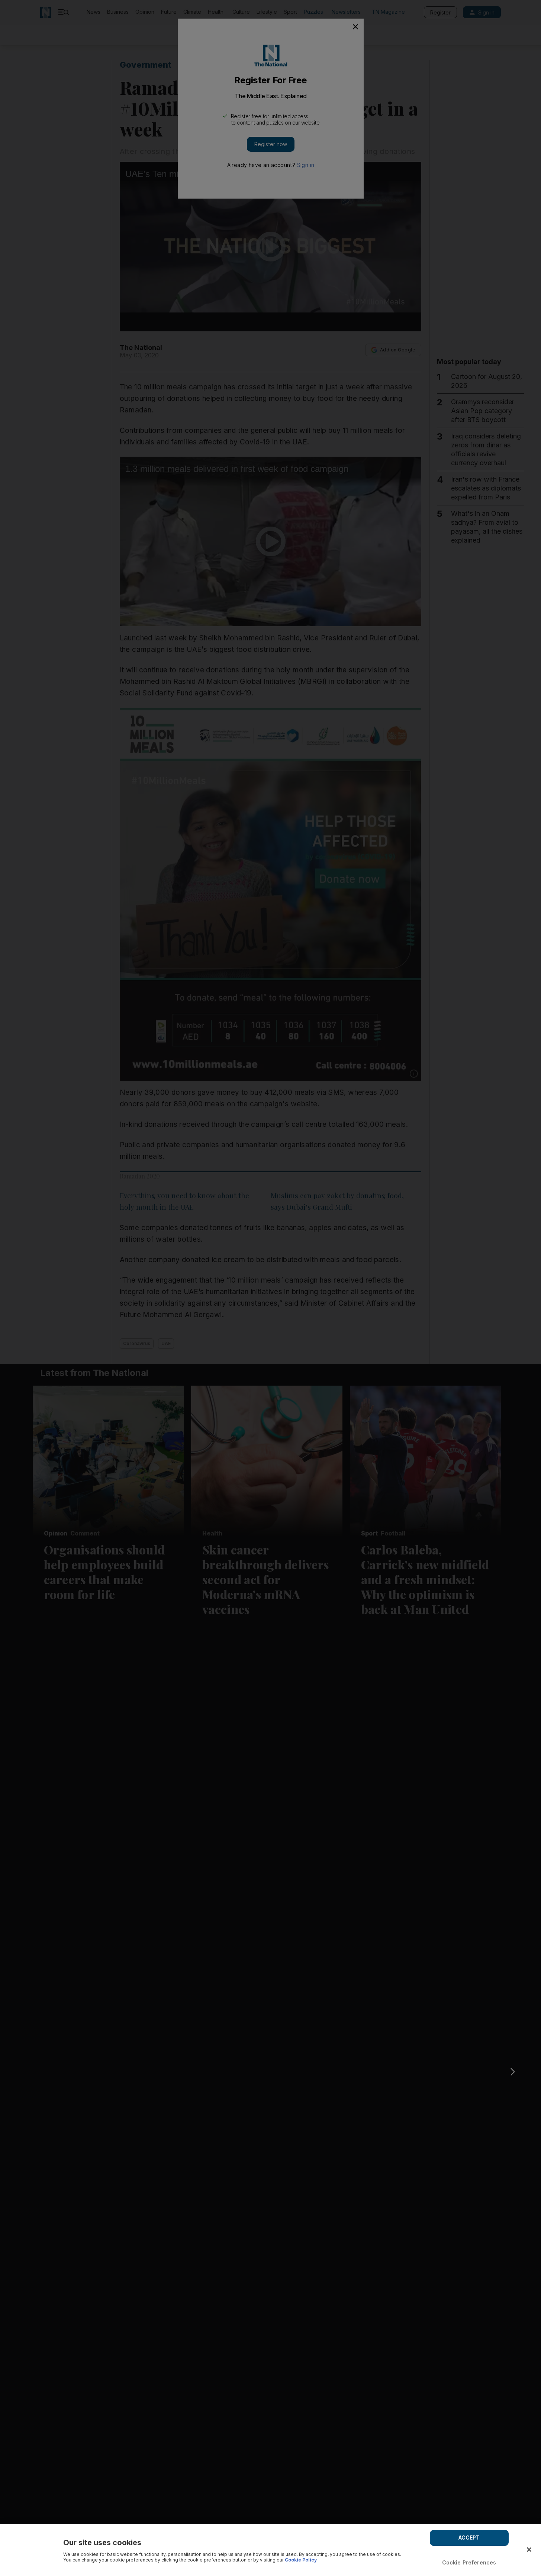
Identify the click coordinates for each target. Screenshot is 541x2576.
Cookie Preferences (469, 2562)
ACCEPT (469, 2538)
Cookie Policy (301, 2560)
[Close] (529, 2550)
